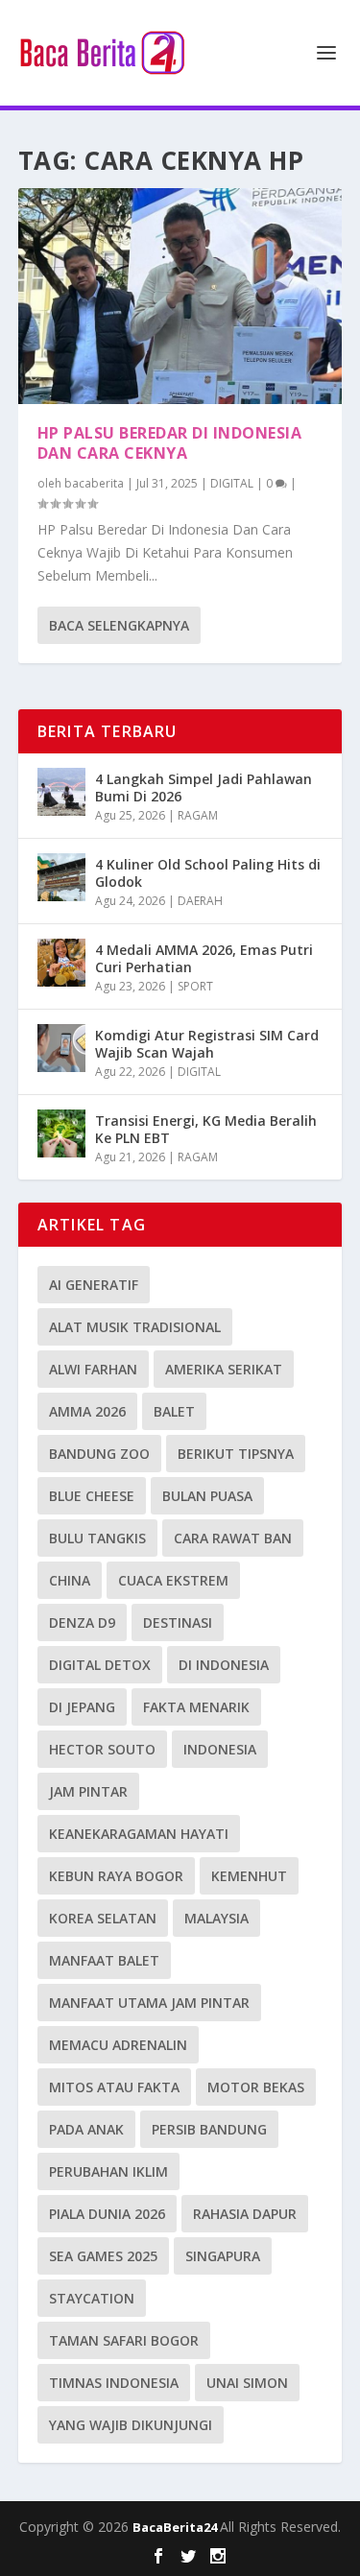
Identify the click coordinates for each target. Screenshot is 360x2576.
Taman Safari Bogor (124, 2340)
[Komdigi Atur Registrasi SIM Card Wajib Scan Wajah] (61, 1048)
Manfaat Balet (104, 1960)
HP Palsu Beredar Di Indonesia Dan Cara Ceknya (170, 443)
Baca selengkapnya (119, 625)
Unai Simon (247, 2383)
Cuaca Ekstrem (173, 1580)
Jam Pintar (88, 1791)
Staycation (92, 2298)
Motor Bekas (256, 2087)
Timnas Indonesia (114, 2383)
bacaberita (94, 483)
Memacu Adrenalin (118, 2045)
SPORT (195, 986)
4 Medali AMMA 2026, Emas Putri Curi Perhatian (204, 958)
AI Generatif (94, 1285)
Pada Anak (86, 2129)
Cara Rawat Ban (233, 1538)
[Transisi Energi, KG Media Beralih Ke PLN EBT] (61, 1133)
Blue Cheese (92, 1496)
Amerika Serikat (224, 1369)
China (70, 1580)
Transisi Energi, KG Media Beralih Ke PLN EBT (206, 1129)
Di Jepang (82, 1707)
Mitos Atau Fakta (114, 2087)
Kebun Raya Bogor (116, 1876)
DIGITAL (232, 483)
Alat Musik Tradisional (135, 1327)
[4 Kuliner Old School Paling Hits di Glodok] (61, 877)
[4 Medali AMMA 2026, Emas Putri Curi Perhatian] (61, 963)
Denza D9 (82, 1622)
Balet (174, 1411)
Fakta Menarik (196, 1707)
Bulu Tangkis (97, 1538)
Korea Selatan (103, 1918)
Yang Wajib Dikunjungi (131, 2425)
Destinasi (178, 1622)
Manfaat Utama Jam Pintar (149, 2003)
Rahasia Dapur (245, 2214)
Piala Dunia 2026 (107, 2214)
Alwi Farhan (93, 1369)
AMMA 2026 (87, 1411)
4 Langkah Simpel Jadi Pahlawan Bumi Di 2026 (204, 787)
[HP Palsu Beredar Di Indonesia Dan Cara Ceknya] (180, 296)
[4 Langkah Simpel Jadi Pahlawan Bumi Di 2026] (61, 792)
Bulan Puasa (207, 1496)
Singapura (223, 2256)
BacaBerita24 (176, 2527)
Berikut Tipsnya (236, 1454)
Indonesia (220, 1749)
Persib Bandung (209, 2129)
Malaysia (216, 1918)
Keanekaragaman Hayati (139, 1834)
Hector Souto (102, 1749)
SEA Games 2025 (103, 2256)
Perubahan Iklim (108, 2171)
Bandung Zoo (99, 1454)
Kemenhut (249, 1876)
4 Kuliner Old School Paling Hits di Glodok (208, 873)
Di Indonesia (224, 1665)
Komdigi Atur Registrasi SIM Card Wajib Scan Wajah (207, 1044)
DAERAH (200, 901)
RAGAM (198, 815)
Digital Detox (100, 1665)
